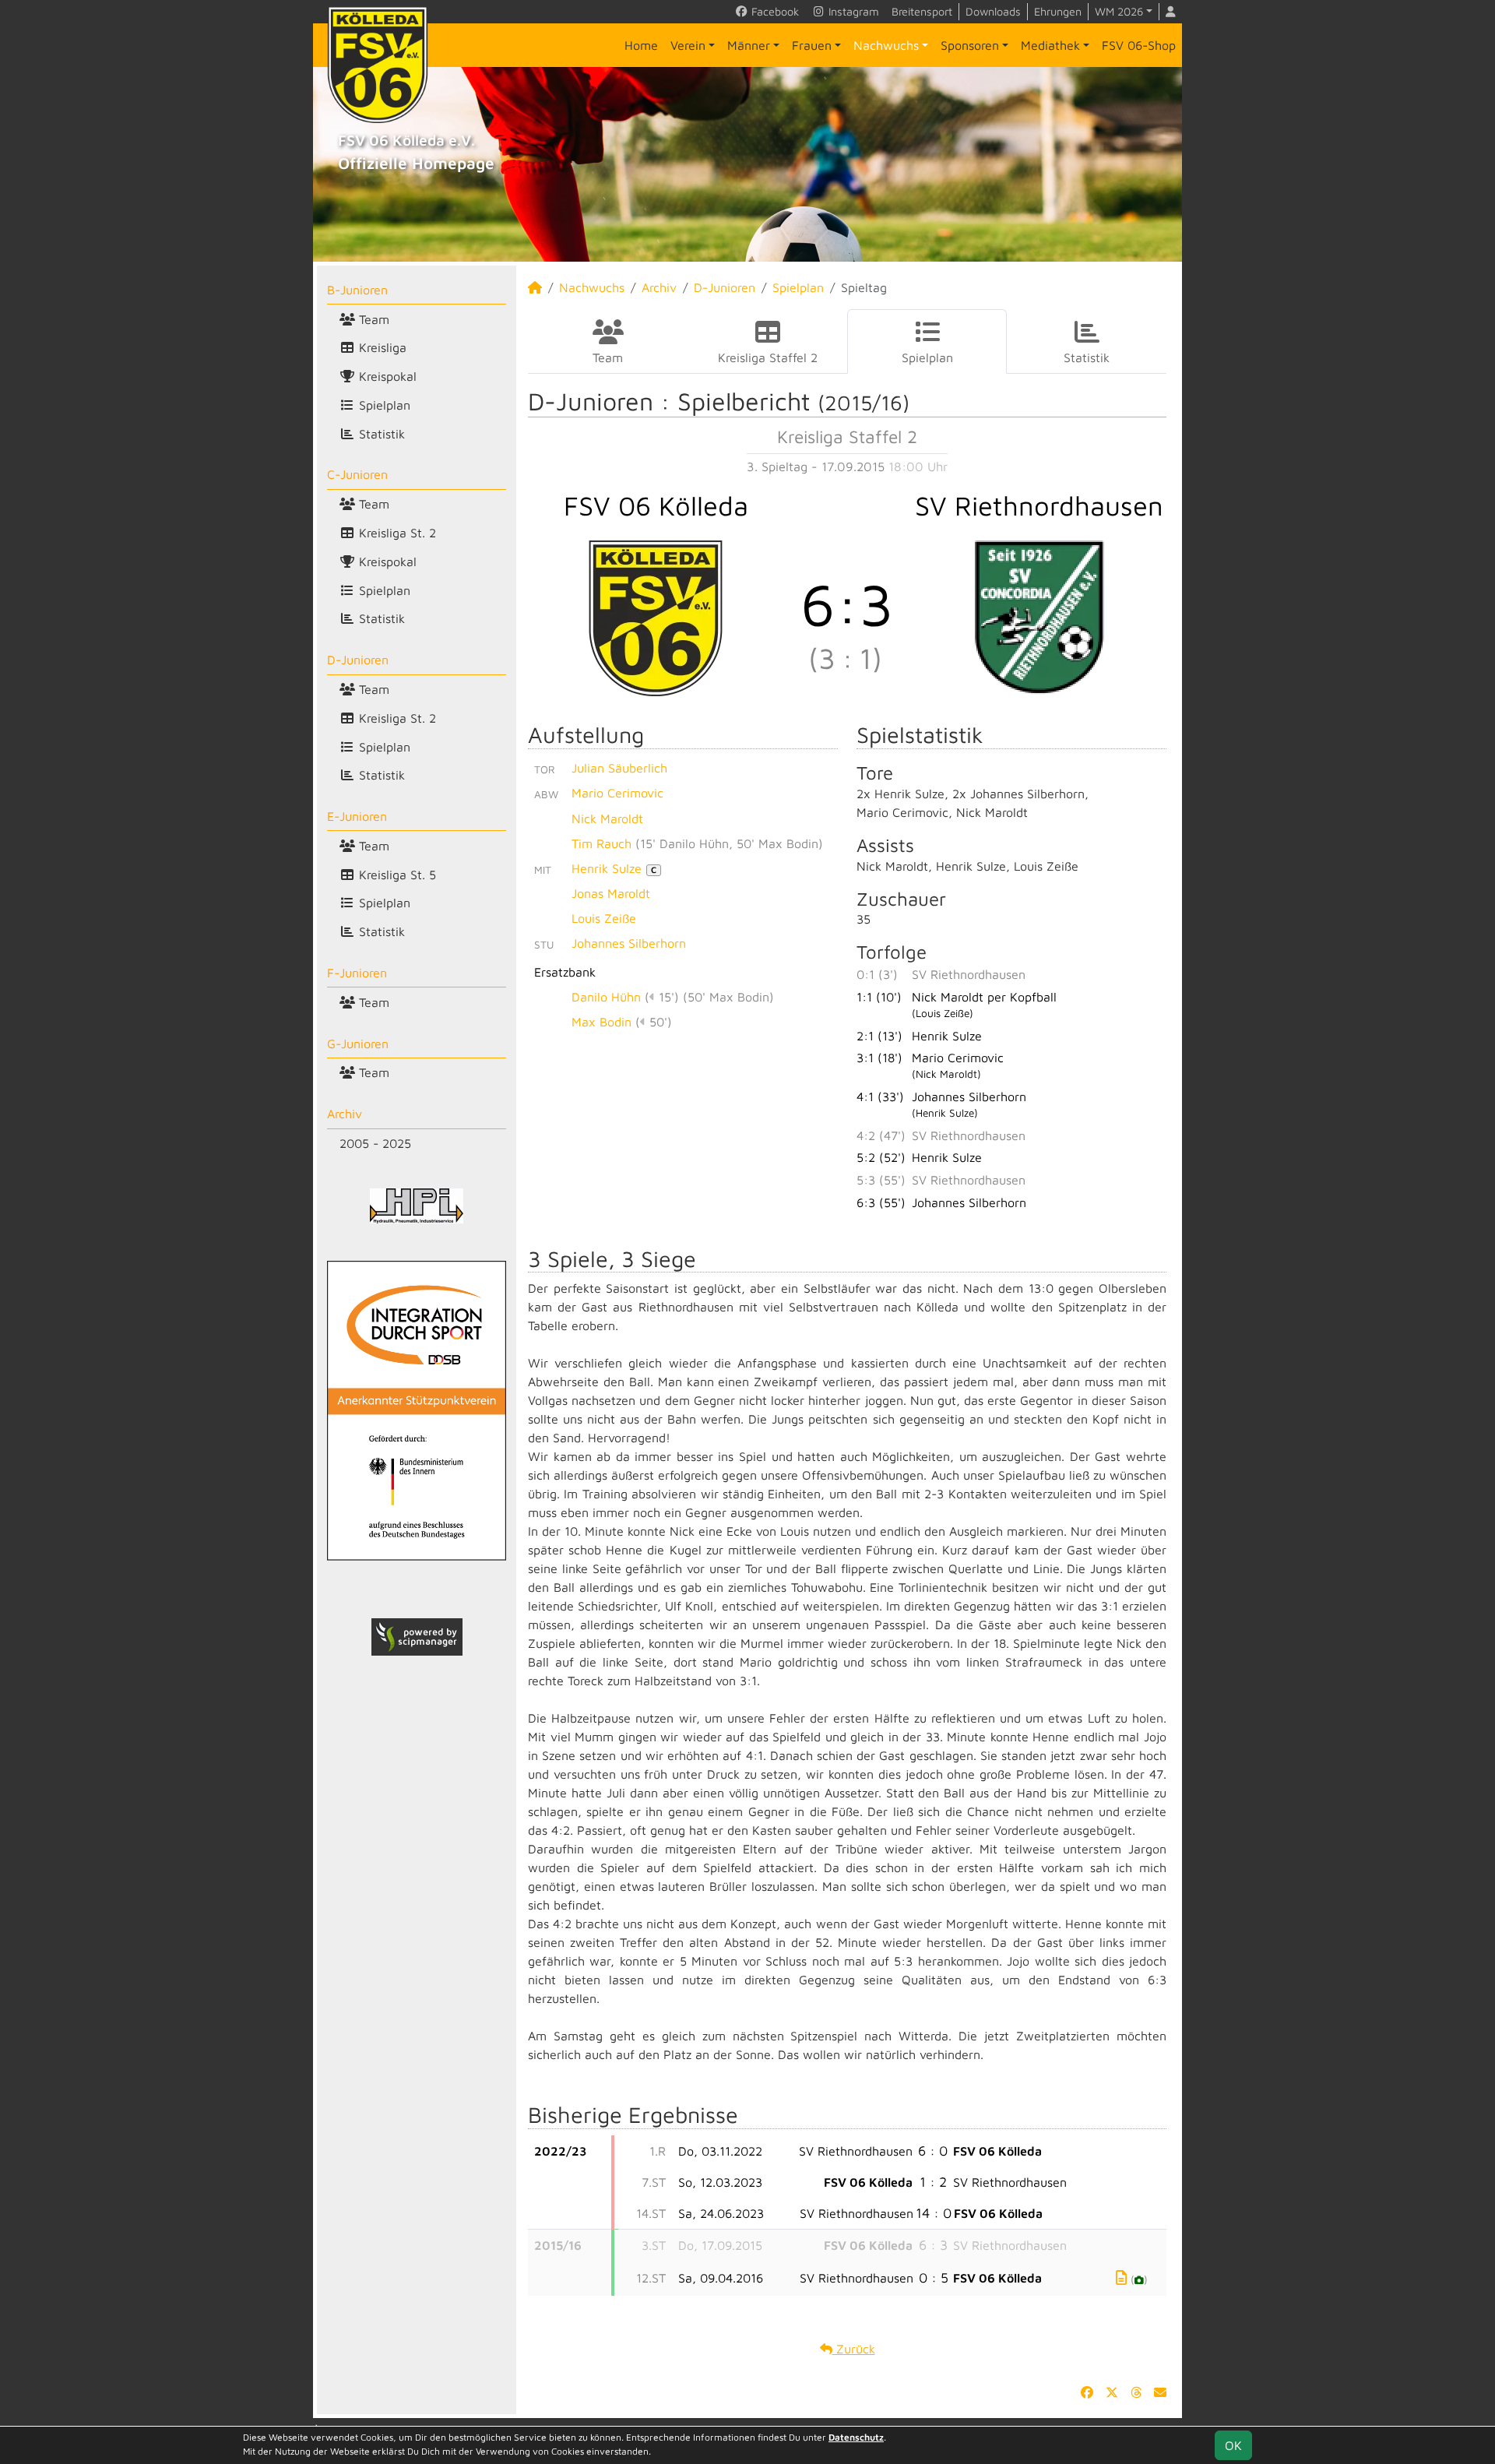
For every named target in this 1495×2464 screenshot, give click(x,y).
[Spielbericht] (1121, 2277)
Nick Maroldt (607, 818)
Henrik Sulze (614, 868)
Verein (688, 45)
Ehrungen (1058, 11)
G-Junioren (358, 1044)
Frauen (812, 45)
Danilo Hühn (606, 997)
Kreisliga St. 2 (396, 533)
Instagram (852, 11)
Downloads (993, 11)
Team (372, 319)
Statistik (380, 434)
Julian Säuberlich (619, 768)
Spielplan (383, 405)
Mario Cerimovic (617, 793)
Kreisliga (381, 347)
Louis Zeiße (604, 918)
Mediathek (1050, 45)
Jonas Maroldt (611, 893)
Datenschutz (856, 2437)
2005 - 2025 (375, 1143)
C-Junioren (357, 474)
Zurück (854, 2349)
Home (641, 45)
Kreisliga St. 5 (396, 875)
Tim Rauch (602, 843)
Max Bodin (602, 1022)
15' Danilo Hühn (684, 843)
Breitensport (922, 11)
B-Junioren (357, 290)
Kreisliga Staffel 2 (768, 357)
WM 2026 (1119, 11)
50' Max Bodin (777, 843)
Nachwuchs (886, 45)
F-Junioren (357, 973)
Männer (749, 45)
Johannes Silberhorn (629, 943)
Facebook (774, 11)
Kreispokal (386, 376)
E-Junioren (357, 816)
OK (1233, 2445)
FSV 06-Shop (1139, 45)
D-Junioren (358, 660)
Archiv (345, 1114)
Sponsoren (970, 45)
